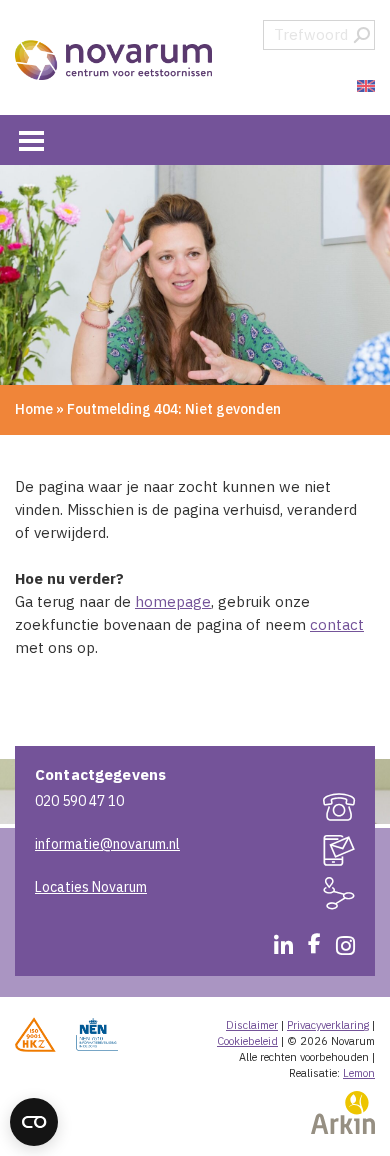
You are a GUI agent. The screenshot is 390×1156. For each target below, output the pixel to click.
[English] (363, 86)
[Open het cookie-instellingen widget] (34, 1122)
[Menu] (31, 139)
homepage (173, 601)
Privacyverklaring (328, 1025)
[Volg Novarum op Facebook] (307, 949)
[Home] (115, 60)
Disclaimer (252, 1025)
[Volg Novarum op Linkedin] (276, 949)
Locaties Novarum (91, 887)
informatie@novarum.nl (107, 844)
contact (337, 624)
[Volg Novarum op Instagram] (338, 949)
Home (34, 409)
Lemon (359, 1073)
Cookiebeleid (247, 1041)
